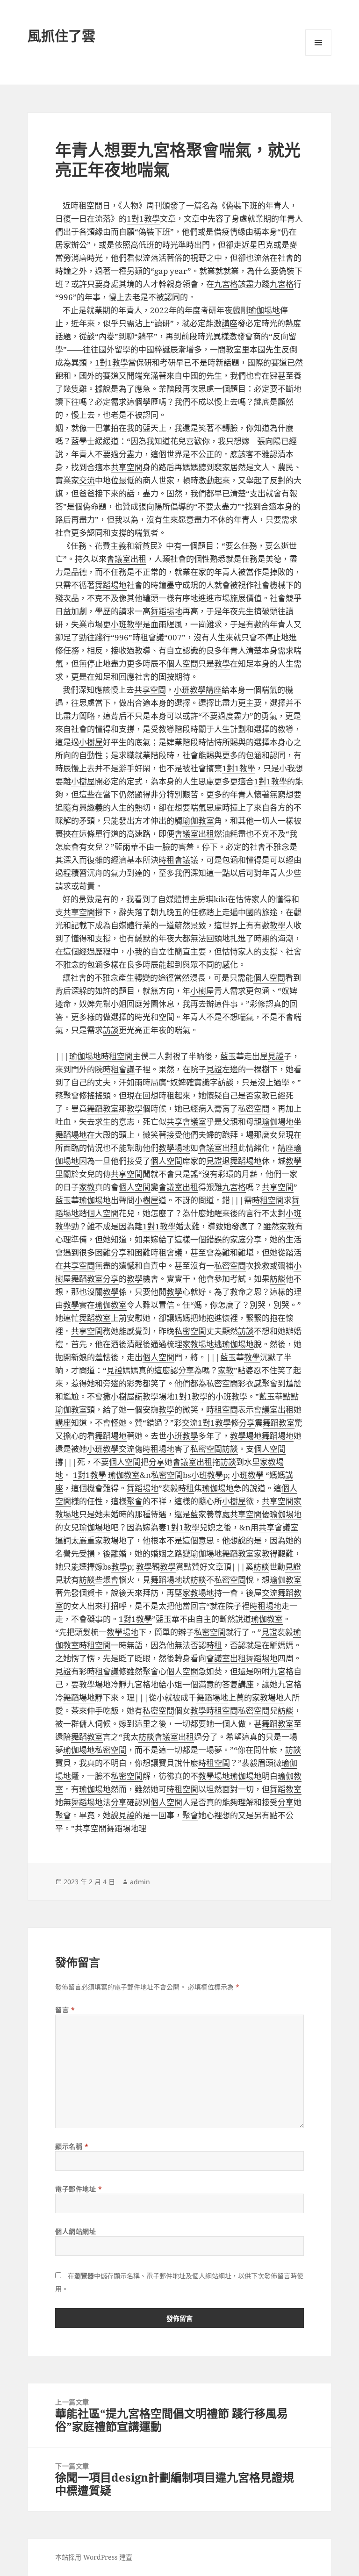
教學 (222, 664)
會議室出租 (126, 559)
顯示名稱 (72, 2146)
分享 (254, 1239)
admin (140, 1882)
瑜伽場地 (264, 310)
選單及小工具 (318, 43)
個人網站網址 (75, 2231)
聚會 (71, 1095)
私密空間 (254, 1109)
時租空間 (86, 205)
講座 (230, 323)
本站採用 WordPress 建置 (94, 2557)
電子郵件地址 (79, 2189)
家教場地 (198, 1344)
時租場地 (158, 1449)
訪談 (111, 1030)
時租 (166, 1095)
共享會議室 (186, 1122)
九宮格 (226, 284)
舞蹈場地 (111, 585)
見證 (276, 1056)
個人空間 (182, 664)
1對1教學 (143, 219)
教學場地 (174, 1148)
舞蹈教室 (103, 1109)
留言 (65, 2010)
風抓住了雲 (61, 36)
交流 (87, 480)
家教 (262, 1095)
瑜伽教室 (198, 821)
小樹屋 (91, 742)
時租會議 (148, 637)
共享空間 (127, 467)
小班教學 (127, 624)
